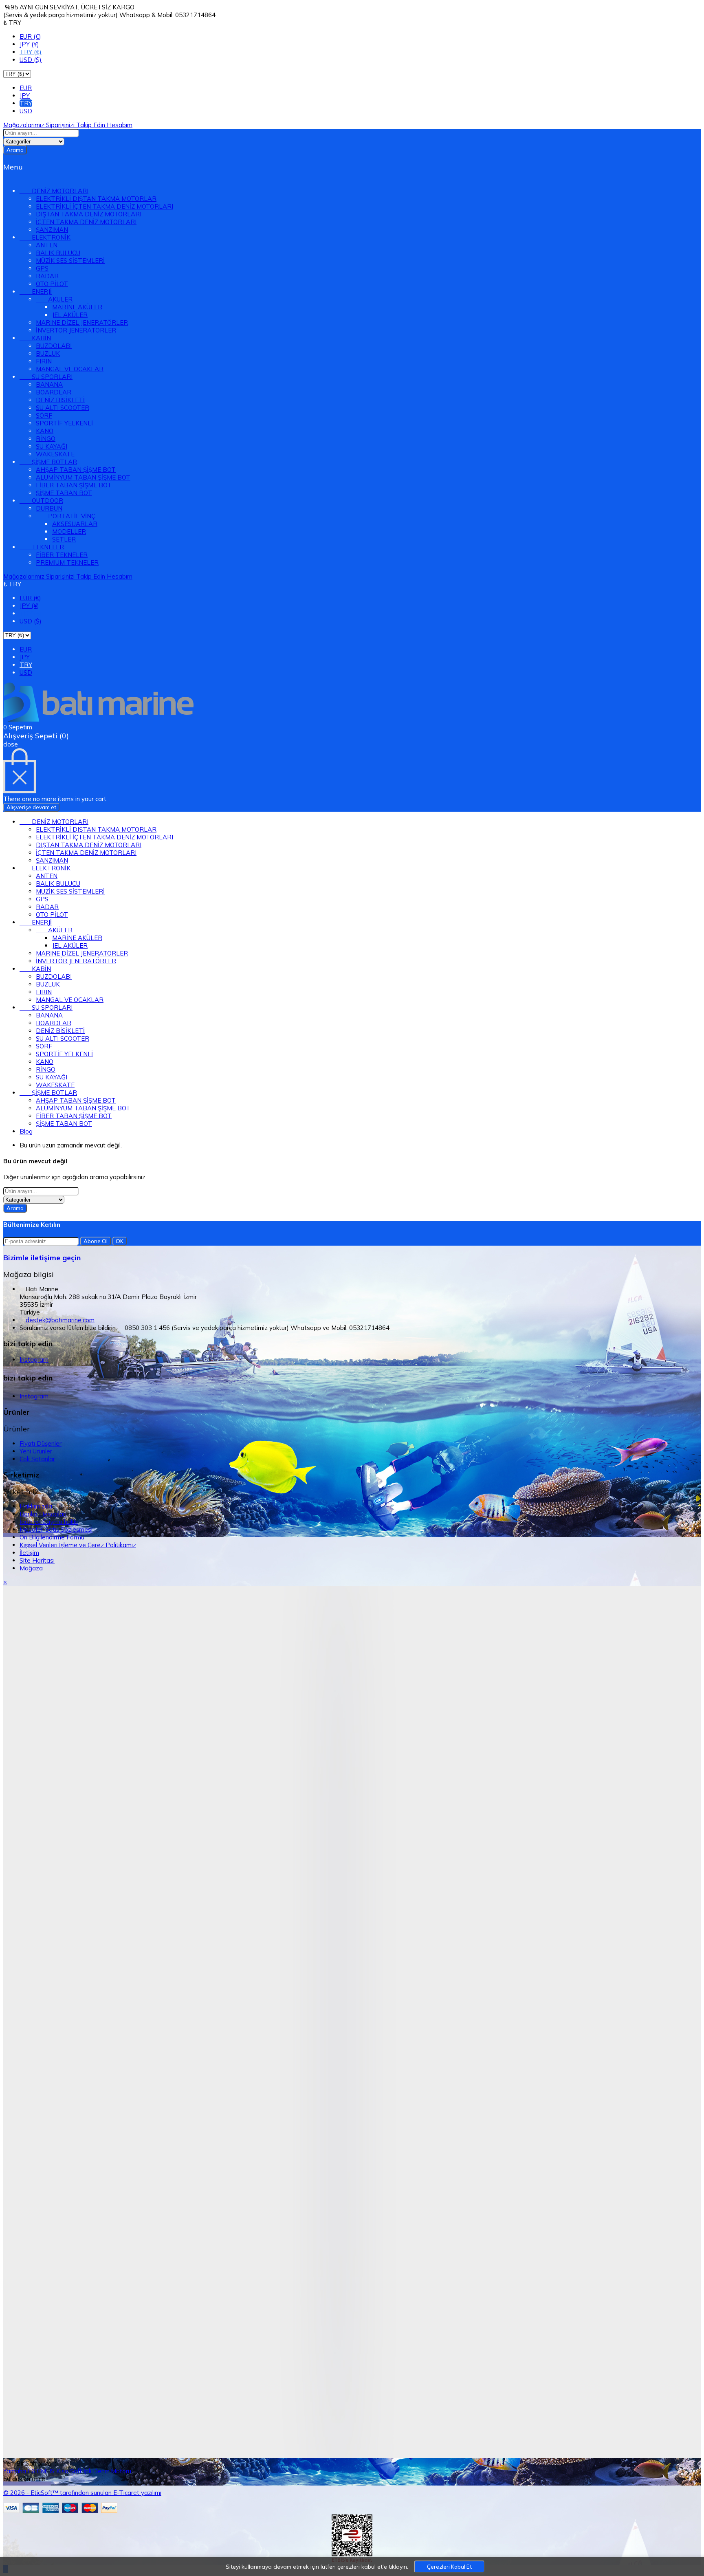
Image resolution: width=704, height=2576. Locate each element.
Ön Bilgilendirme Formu (52, 1537)
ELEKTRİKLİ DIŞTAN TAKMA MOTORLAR (96, 199)
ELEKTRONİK (45, 237)
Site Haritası (37, 1560)
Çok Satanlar (37, 1459)
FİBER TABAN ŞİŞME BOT (74, 485)
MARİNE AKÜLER (77, 307)
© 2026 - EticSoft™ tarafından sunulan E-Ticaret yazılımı (82, 2493)
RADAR (47, 276)
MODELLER (69, 532)
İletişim (29, 1553)
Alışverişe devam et (31, 807)
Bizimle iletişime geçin (42, 1258)
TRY (26, 103)
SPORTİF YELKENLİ (64, 423)
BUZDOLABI (54, 346)
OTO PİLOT (52, 284)
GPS (42, 268)
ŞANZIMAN (52, 230)
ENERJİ (36, 292)
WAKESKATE (55, 454)
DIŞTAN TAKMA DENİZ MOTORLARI (89, 214)
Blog (26, 1131)
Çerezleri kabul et (449, 2567)
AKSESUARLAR (75, 524)
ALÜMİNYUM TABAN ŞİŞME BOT (83, 477)
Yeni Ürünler (36, 1451)
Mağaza (31, 1568)
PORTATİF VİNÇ (66, 516)
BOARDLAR (54, 392)
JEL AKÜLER (70, 315)
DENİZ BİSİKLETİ (60, 400)
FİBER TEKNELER (62, 555)
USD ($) (31, 60)
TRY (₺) (31, 52)
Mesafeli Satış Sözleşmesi (56, 1529)
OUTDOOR (41, 501)
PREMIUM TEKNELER (67, 563)
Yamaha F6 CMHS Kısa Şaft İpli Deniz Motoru (67, 2471)
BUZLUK (48, 353)
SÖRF (44, 415)
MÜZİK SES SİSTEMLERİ (70, 261)
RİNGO (46, 439)
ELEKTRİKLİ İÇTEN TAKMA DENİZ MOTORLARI (104, 206)
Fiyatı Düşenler (41, 1443)
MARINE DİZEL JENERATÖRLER (82, 323)
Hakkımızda (36, 1506)
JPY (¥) (29, 44)
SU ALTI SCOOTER (63, 408)
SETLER (64, 539)
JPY (25, 96)
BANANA (49, 384)
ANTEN (47, 245)
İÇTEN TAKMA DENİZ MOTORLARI (86, 222)
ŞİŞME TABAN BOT (64, 493)
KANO (45, 431)
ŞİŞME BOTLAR (48, 462)
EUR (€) (30, 36)
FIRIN (44, 361)
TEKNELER (42, 547)
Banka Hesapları (43, 1514)
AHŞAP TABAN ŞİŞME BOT (76, 470)
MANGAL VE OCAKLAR (70, 369)
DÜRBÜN (49, 508)
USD (26, 111)
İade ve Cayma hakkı (49, 1522)
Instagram (34, 1360)
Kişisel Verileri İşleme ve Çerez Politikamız (78, 1545)
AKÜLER (54, 299)
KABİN (35, 338)
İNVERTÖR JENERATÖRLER (76, 330)
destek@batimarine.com (60, 1320)
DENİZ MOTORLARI (54, 191)
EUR (26, 88)
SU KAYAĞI (52, 446)
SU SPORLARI (46, 377)
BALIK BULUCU (58, 253)
